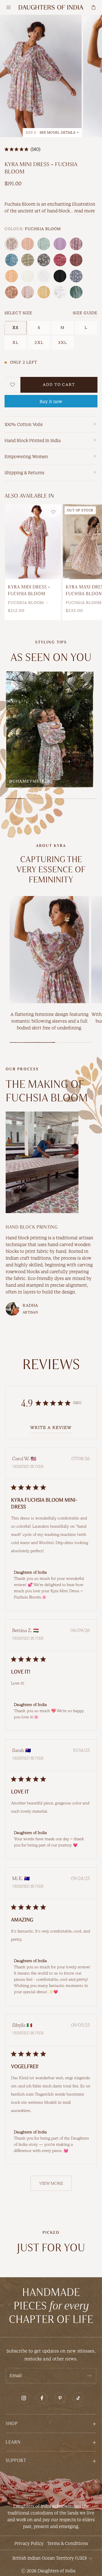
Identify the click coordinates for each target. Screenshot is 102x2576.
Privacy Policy (29, 2543)
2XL (39, 343)
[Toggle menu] (8, 7)
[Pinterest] (60, 2398)
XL (16, 343)
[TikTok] (78, 2398)
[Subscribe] (89, 2376)
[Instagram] (24, 2398)
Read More (85, 211)
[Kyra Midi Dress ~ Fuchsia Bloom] (33, 542)
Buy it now (51, 402)
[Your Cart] (93, 7)
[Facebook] (42, 2398)
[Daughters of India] (51, 7)
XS (16, 328)
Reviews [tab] (51, 1364)
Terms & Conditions (67, 2543)
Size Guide (85, 313)
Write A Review (51, 1428)
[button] (51, 2423)
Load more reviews (51, 2183)
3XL (63, 343)
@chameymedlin (30, 781)
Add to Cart (59, 385)
